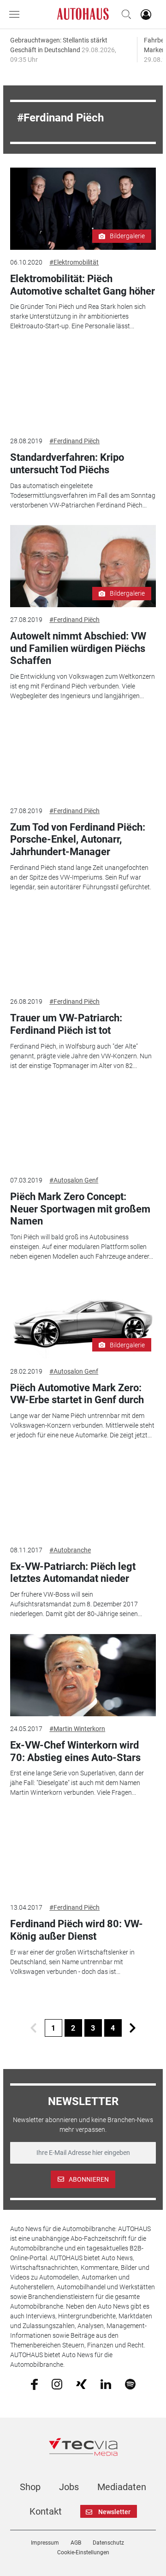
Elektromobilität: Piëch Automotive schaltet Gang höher (83, 285)
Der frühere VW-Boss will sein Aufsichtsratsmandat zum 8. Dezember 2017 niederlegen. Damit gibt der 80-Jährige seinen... (76, 1604)
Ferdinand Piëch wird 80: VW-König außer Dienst (77, 1930)
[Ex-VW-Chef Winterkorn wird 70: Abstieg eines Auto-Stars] (83, 1675)
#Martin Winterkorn (77, 1729)
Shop (30, 2487)
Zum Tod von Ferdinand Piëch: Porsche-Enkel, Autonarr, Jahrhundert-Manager (78, 839)
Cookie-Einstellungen (83, 2552)
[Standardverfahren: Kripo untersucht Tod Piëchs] (83, 387)
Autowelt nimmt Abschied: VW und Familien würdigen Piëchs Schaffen (78, 648)
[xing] (81, 2383)
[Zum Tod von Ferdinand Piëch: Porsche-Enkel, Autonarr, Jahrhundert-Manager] (83, 757)
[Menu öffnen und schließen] (17, 14)
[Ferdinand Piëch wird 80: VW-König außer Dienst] (83, 1854)
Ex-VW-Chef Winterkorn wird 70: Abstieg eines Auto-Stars (75, 1751)
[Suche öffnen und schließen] (124, 14)
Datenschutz (108, 2543)
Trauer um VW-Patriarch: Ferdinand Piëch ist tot (66, 1024)
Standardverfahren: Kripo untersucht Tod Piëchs (67, 463)
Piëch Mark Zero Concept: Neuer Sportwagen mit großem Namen (80, 1209)
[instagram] (57, 2383)
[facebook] (34, 2384)
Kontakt (46, 2511)
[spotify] (130, 2383)
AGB (76, 2543)
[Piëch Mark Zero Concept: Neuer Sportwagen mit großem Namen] (83, 1127)
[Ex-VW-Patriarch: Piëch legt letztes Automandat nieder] (83, 1496)
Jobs (69, 2487)
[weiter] (133, 2028)
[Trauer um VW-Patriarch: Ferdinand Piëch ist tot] (83, 948)
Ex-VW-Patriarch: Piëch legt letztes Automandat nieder (73, 1572)
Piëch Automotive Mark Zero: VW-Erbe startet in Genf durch (77, 1394)
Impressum (45, 2543)
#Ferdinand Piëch (74, 441)
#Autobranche (70, 1550)
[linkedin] (106, 2383)
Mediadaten (122, 2487)
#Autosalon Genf (74, 1180)
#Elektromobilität (74, 262)
